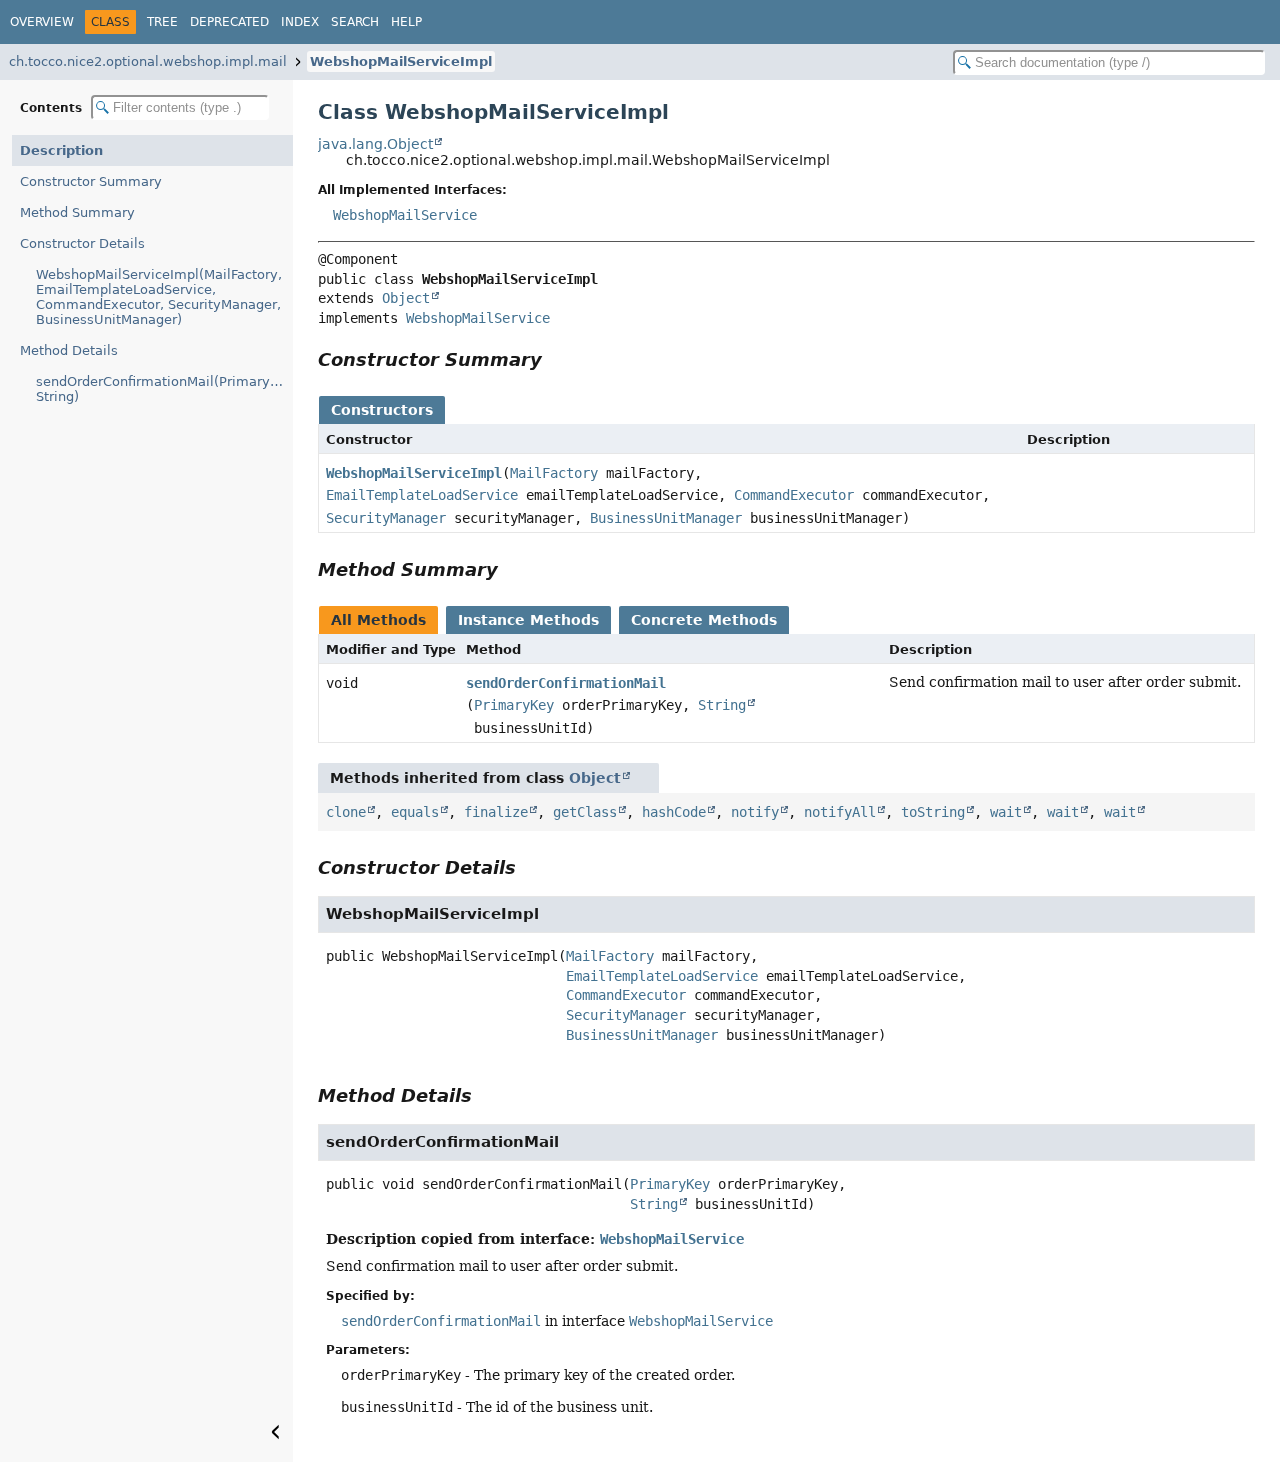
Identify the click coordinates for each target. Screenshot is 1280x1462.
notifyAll (840, 812)
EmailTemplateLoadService (422, 495)
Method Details (69, 350)
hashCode (674, 812)
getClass (585, 812)
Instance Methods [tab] (528, 620)
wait (1006, 812)
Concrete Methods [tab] (704, 620)
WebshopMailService (405, 215)
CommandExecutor (794, 495)
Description (61, 150)
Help (406, 22)
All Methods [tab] (378, 620)
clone (346, 812)
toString (933, 812)
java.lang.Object (375, 144)
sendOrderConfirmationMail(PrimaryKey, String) (164, 389)
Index (300, 22)
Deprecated (229, 22)
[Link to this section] (556, 359)
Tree (162, 22)
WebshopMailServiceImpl (401, 61)
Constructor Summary (91, 181)
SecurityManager (386, 518)
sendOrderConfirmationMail (566, 683)
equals (415, 812)
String (722, 705)
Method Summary (77, 212)
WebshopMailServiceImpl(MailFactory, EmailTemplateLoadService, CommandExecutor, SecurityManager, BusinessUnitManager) (159, 297)
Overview (42, 22)
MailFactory (554, 473)
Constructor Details (82, 243)
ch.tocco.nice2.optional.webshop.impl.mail (148, 61)
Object (406, 298)
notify (755, 812)
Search (355, 22)
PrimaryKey (514, 705)
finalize (496, 812)
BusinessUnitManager (666, 518)
